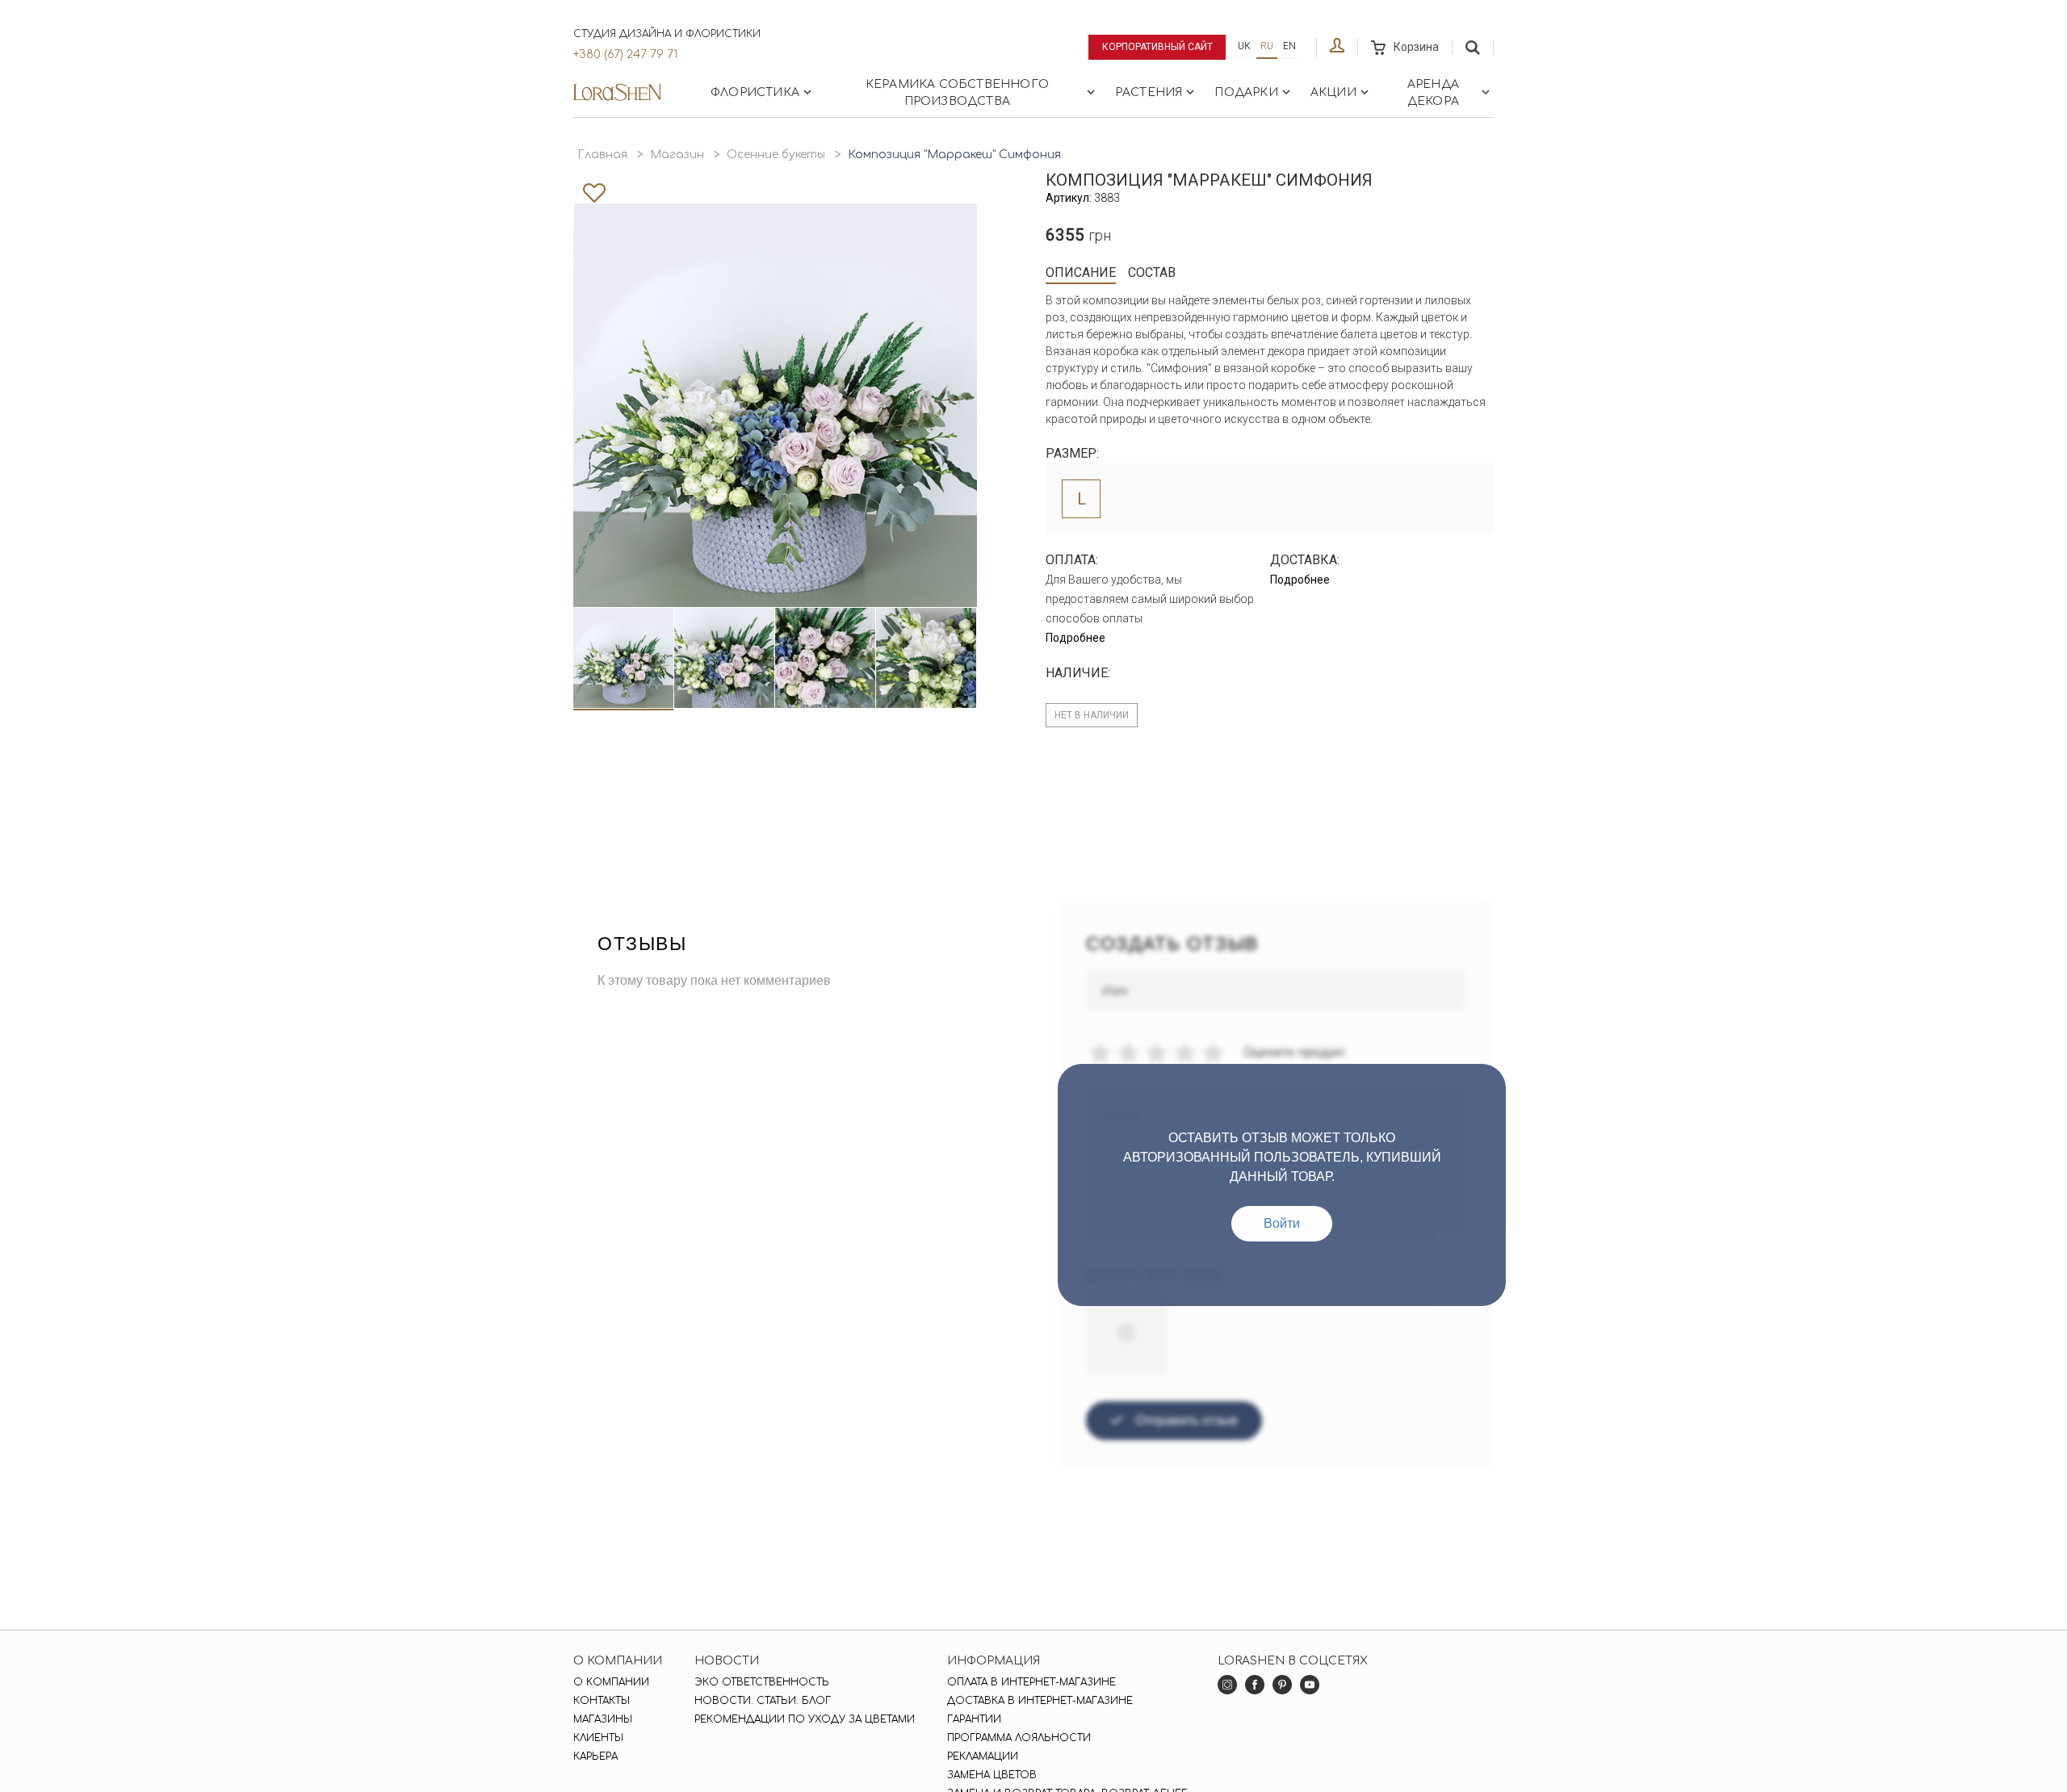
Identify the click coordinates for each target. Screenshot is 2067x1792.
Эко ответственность (762, 1682)
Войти (1282, 1223)
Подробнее (1075, 638)
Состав (1152, 272)
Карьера (595, 1756)
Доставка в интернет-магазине (1040, 1701)
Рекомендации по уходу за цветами (805, 1719)
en (1289, 46)
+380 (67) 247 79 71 (625, 54)
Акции (1333, 92)
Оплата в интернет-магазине (1031, 1682)
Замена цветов (992, 1775)
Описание (1081, 272)
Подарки (1246, 92)
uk (1244, 46)
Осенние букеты (776, 155)
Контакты (602, 1701)
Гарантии (974, 1719)
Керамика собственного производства (957, 93)
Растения (1149, 92)
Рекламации (983, 1756)
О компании (611, 1682)
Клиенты (598, 1738)
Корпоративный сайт (1157, 47)
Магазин (677, 155)
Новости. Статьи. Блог (763, 1701)
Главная (602, 155)
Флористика (755, 92)
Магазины (603, 1719)
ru (1267, 46)
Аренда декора (1433, 93)
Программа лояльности (1019, 1738)
